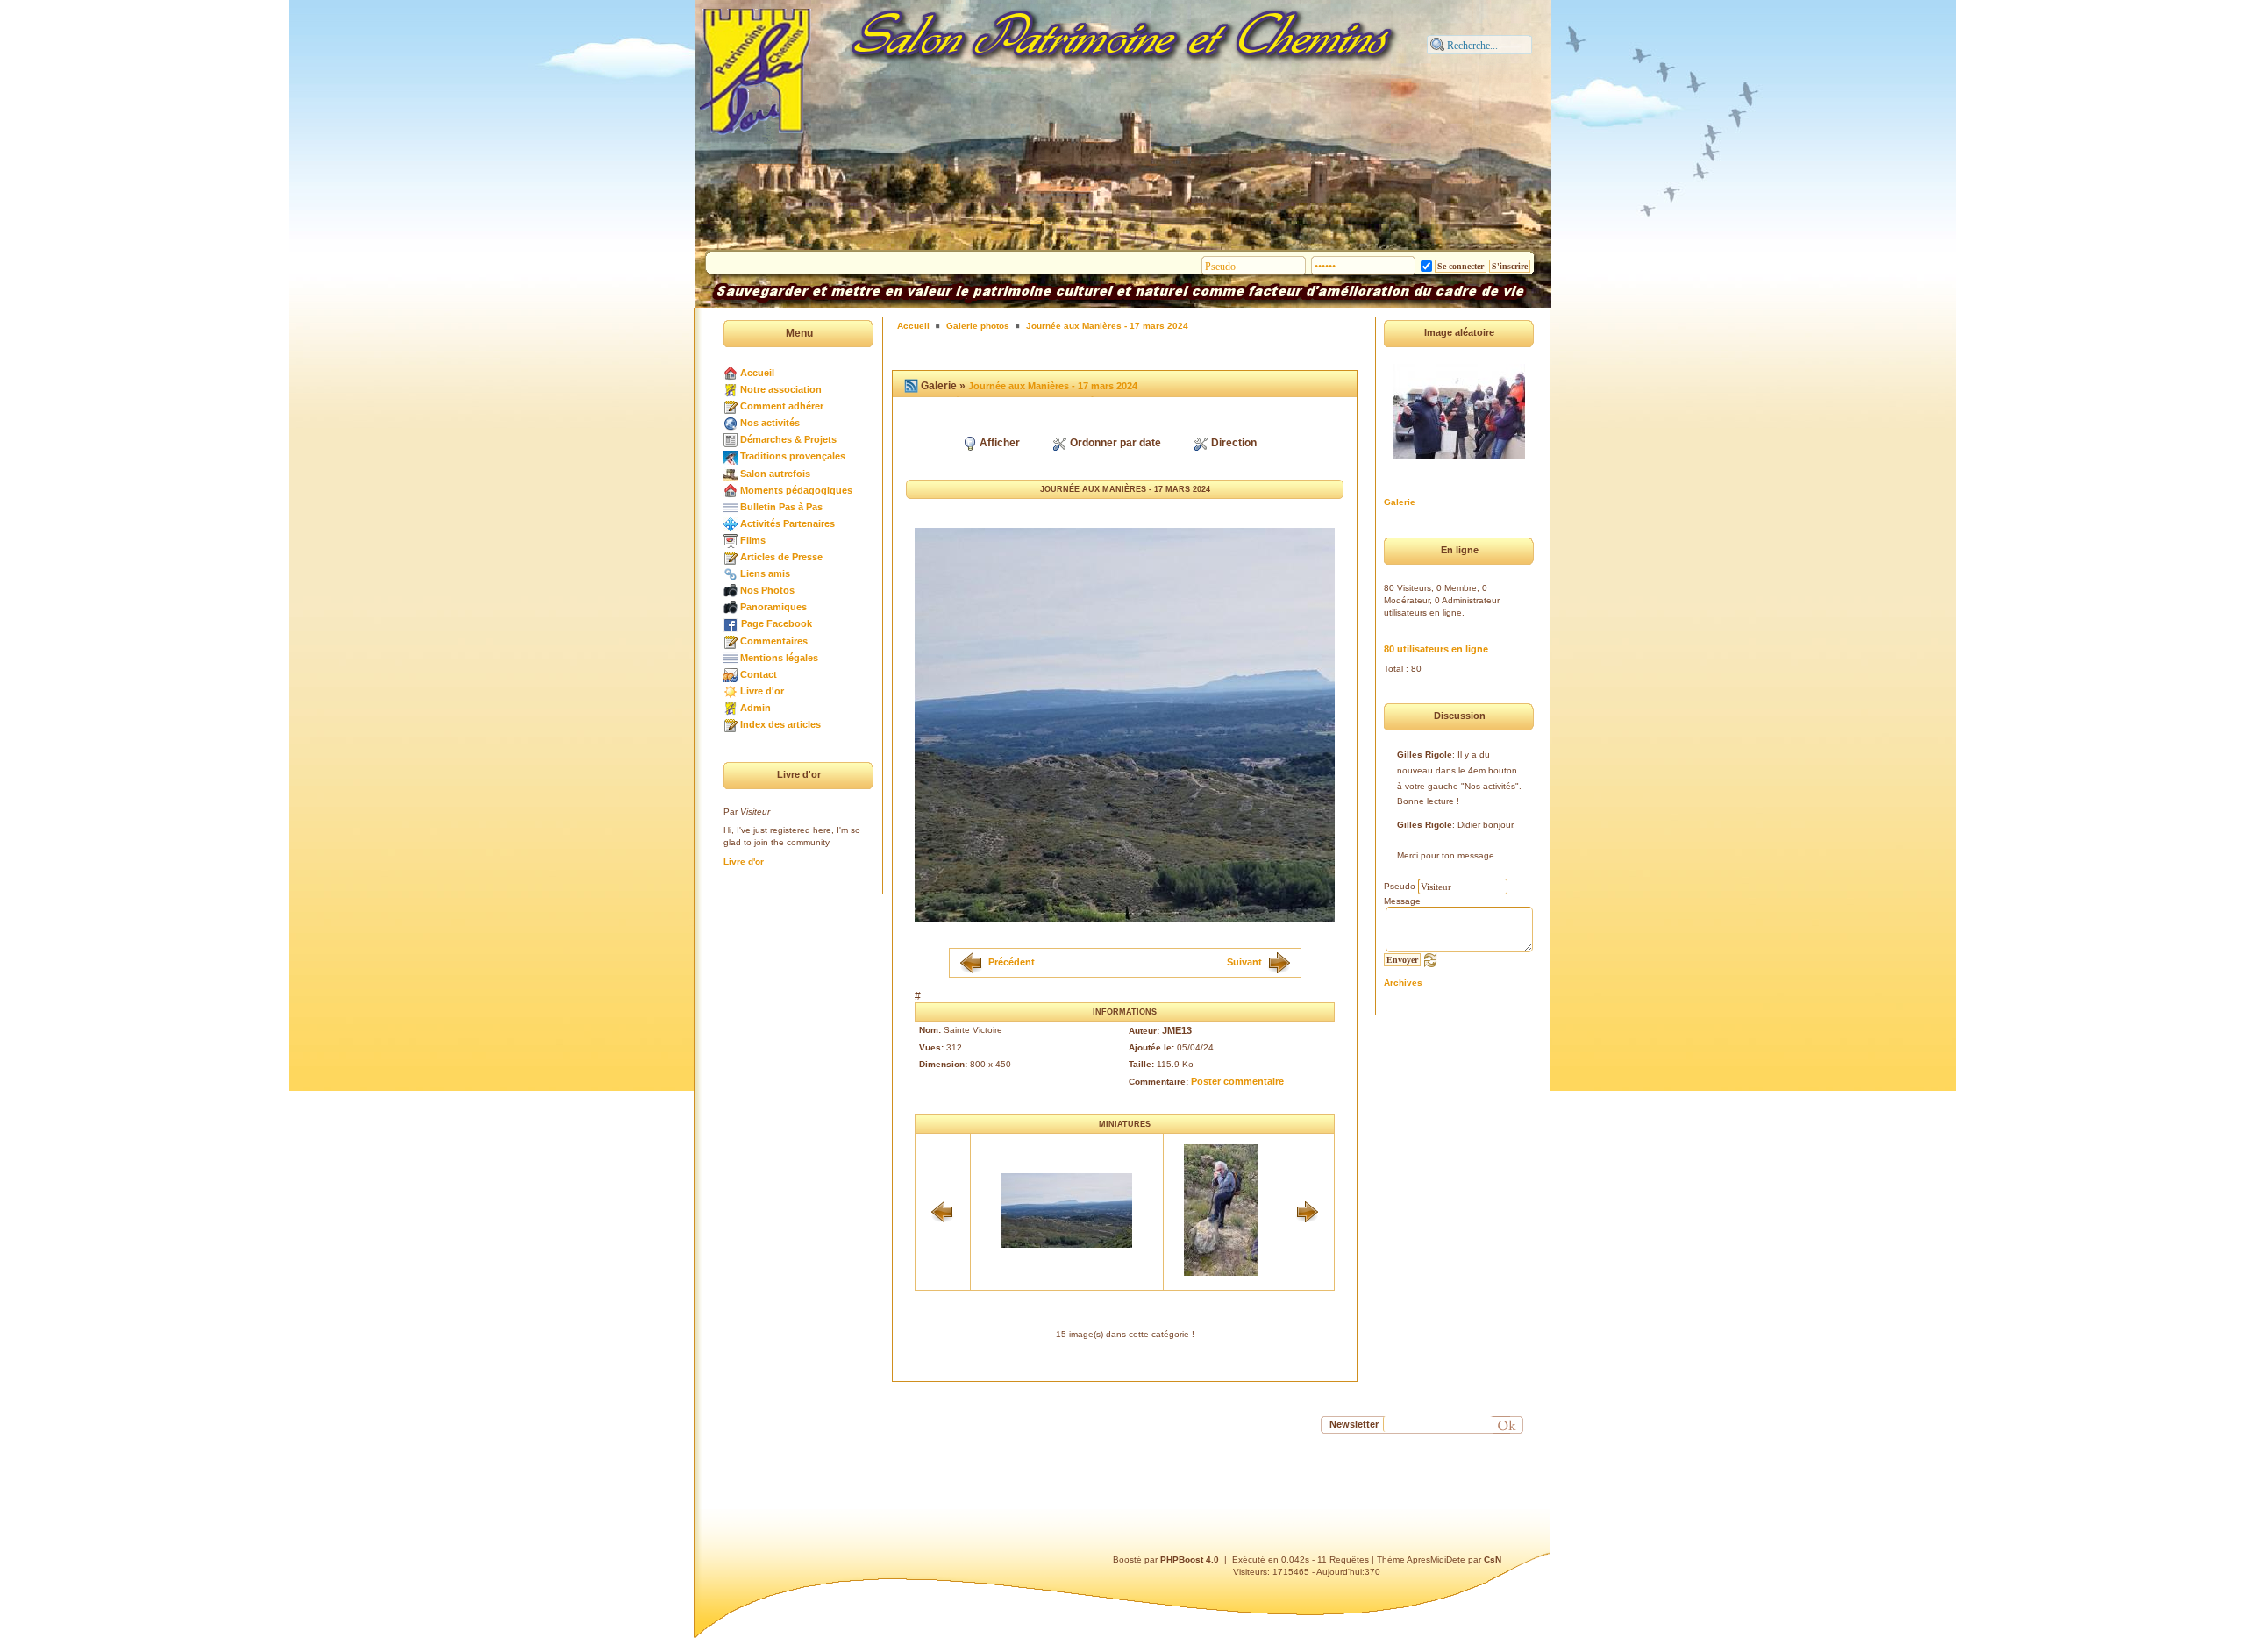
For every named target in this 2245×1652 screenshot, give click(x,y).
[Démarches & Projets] (731, 439)
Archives (1403, 983)
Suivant (1244, 961)
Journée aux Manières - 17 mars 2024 (1107, 326)
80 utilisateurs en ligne (1436, 649)
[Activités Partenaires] (731, 523)
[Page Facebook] (731, 623)
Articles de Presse (781, 557)
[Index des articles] (731, 724)
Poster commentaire (1237, 1081)
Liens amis (765, 573)
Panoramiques (773, 607)
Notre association (781, 389)
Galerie (1400, 502)
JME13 (1177, 1030)
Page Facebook (777, 623)
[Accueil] (731, 373)
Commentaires (774, 641)
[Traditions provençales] (731, 456)
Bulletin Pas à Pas (781, 507)
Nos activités (770, 423)
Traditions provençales (793, 456)
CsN (1493, 1559)
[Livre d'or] (731, 691)
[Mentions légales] (731, 658)
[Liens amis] (731, 573)
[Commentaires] (731, 641)
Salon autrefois (775, 474)
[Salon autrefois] (731, 474)
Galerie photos (978, 326)
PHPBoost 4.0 (1190, 1559)
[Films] (731, 540)
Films (753, 540)
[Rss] (911, 386)
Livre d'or (762, 691)
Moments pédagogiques (796, 490)
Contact (759, 674)
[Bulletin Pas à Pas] (731, 507)
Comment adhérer (782, 406)
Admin (755, 708)
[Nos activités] (731, 423)
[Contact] (731, 674)
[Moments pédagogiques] (731, 490)
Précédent (1012, 961)
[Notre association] (731, 389)
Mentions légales (779, 658)
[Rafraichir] (1430, 959)
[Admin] (731, 708)
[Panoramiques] (731, 607)
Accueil (757, 373)
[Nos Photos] (731, 590)
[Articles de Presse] (731, 557)
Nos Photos (767, 590)
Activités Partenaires (788, 523)
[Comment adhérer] (731, 406)
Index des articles (780, 724)
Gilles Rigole (1425, 755)
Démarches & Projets (788, 439)
